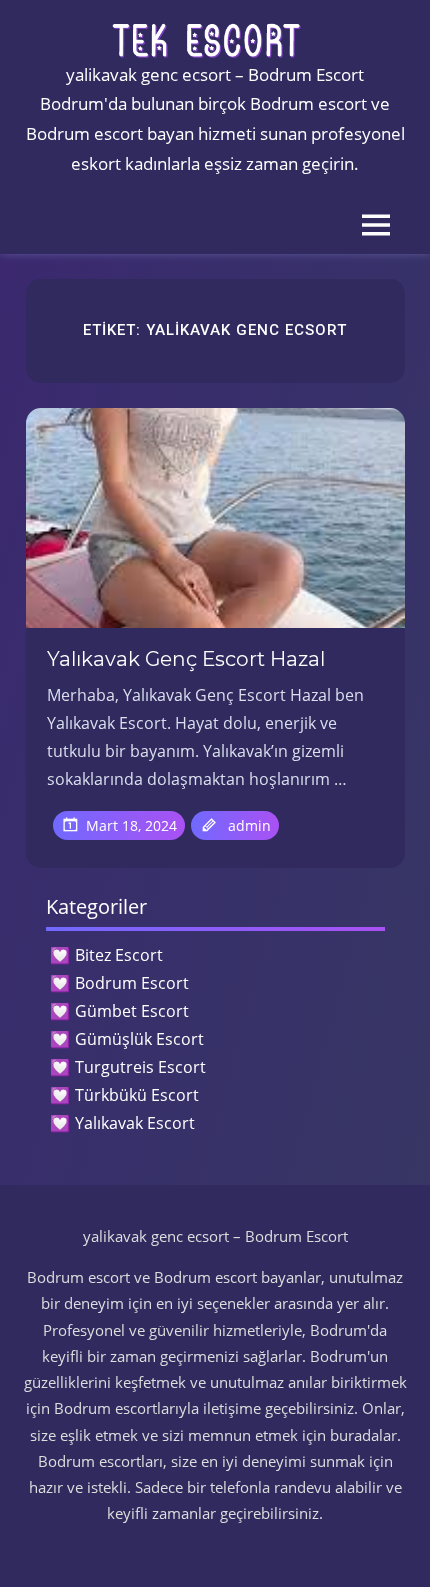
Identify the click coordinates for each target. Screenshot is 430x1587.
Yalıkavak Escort (135, 1123)
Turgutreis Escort (140, 1067)
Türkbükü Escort (137, 1095)
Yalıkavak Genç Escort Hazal (186, 659)
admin (249, 825)
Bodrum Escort (132, 983)
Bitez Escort (119, 955)
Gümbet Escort (132, 1011)
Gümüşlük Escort (139, 1039)
